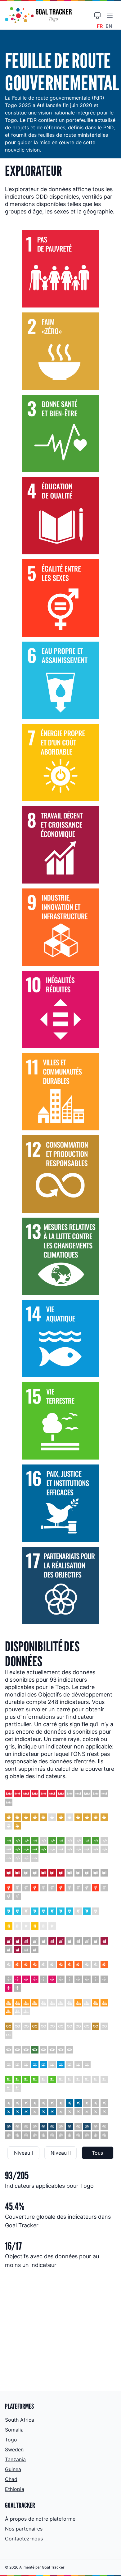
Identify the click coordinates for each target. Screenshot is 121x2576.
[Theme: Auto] (97, 15)
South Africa (20, 2420)
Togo (11, 2440)
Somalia (14, 2430)
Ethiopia (15, 2489)
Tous (97, 2153)
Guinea (13, 2469)
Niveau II (61, 2153)
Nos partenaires (24, 2529)
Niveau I (23, 2153)
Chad (11, 2479)
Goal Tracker (53, 2567)
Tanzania (15, 2459)
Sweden (14, 2449)
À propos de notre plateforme (40, 2519)
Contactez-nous (24, 2539)
